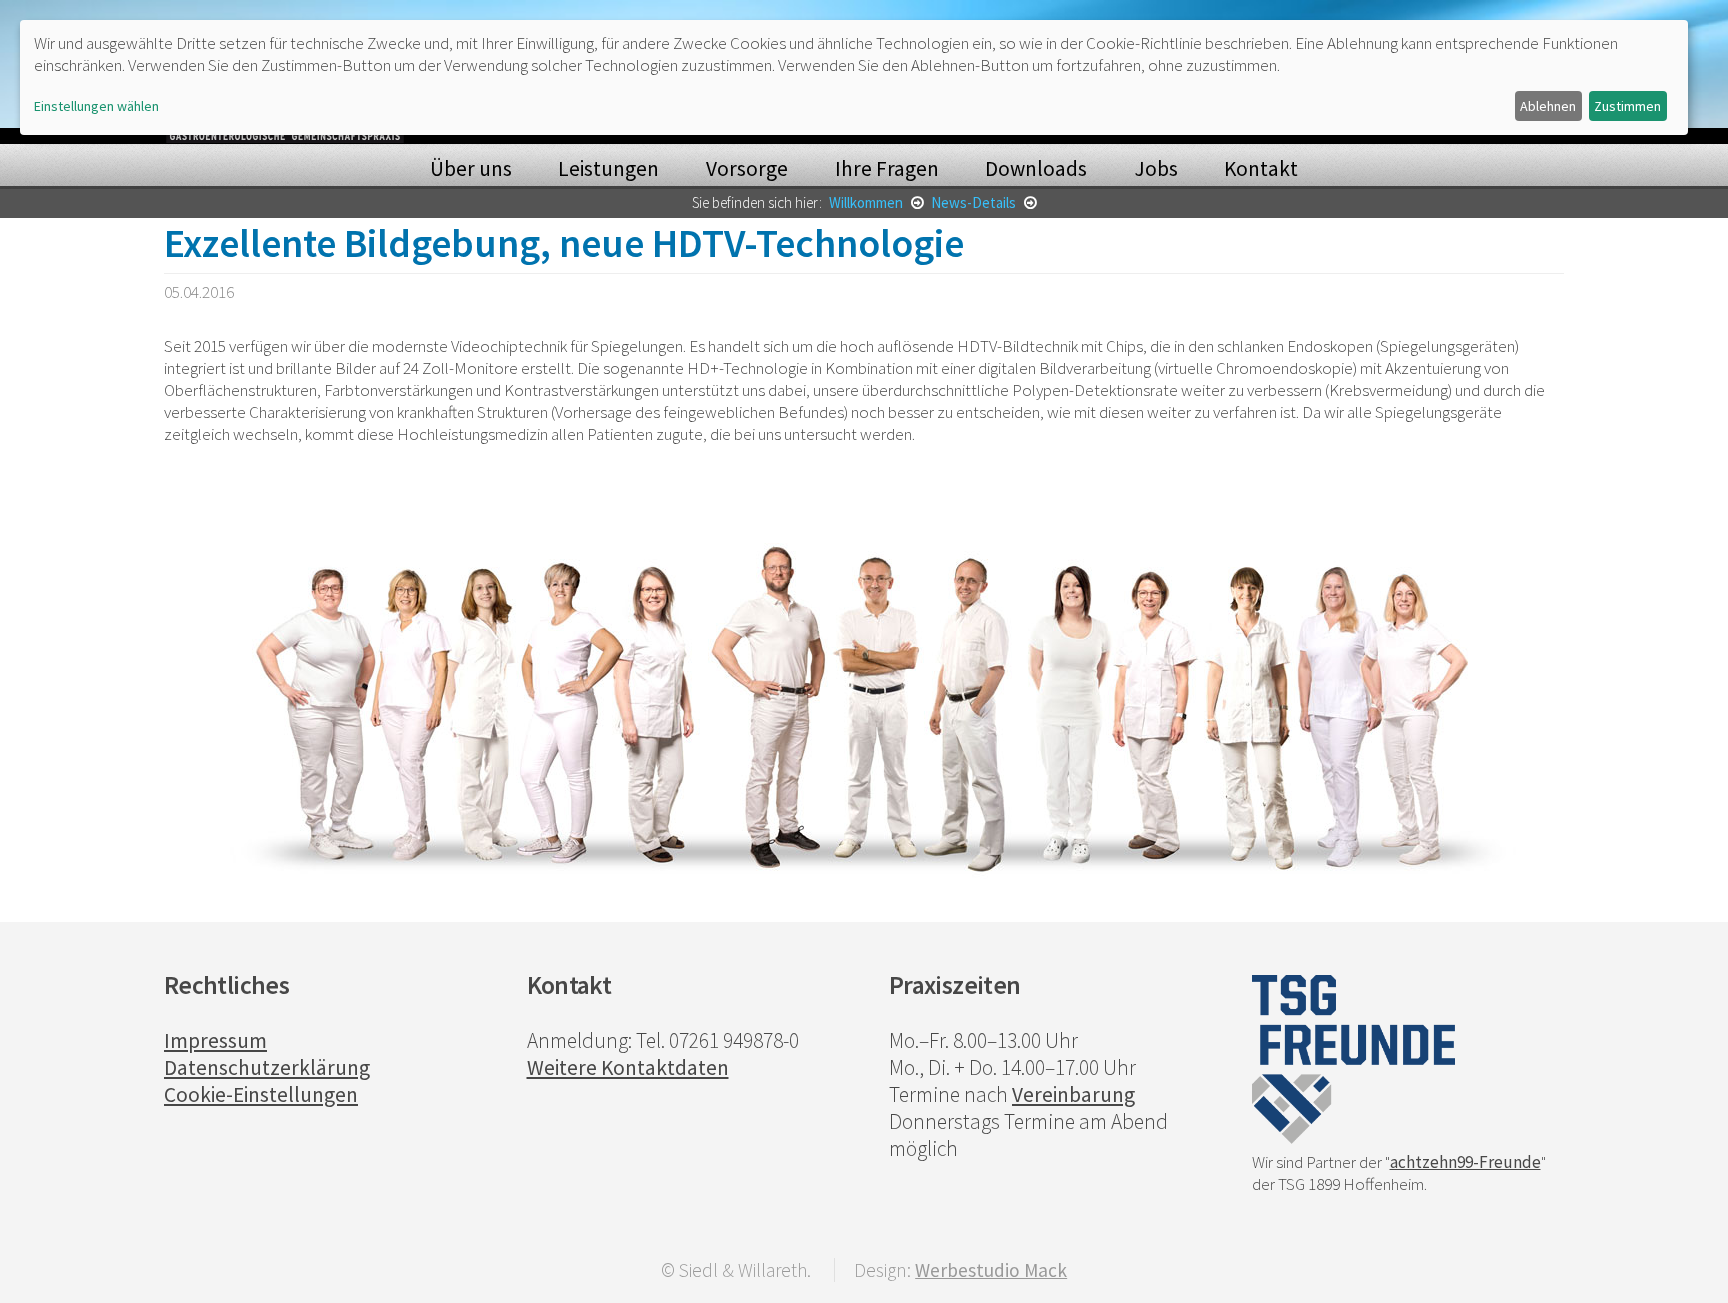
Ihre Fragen (887, 168)
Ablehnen (1548, 106)
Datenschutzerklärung (267, 1067)
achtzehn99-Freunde (1465, 1162)
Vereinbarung (1073, 1094)
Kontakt (1261, 168)
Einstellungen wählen (96, 106)
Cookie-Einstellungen (261, 1094)
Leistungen (608, 168)
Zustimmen (1627, 106)
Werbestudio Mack (991, 1270)
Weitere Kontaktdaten (628, 1067)
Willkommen (867, 202)
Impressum (215, 1040)
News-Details (975, 202)
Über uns (471, 168)
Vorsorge (747, 168)
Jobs (1156, 168)
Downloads (1036, 168)
